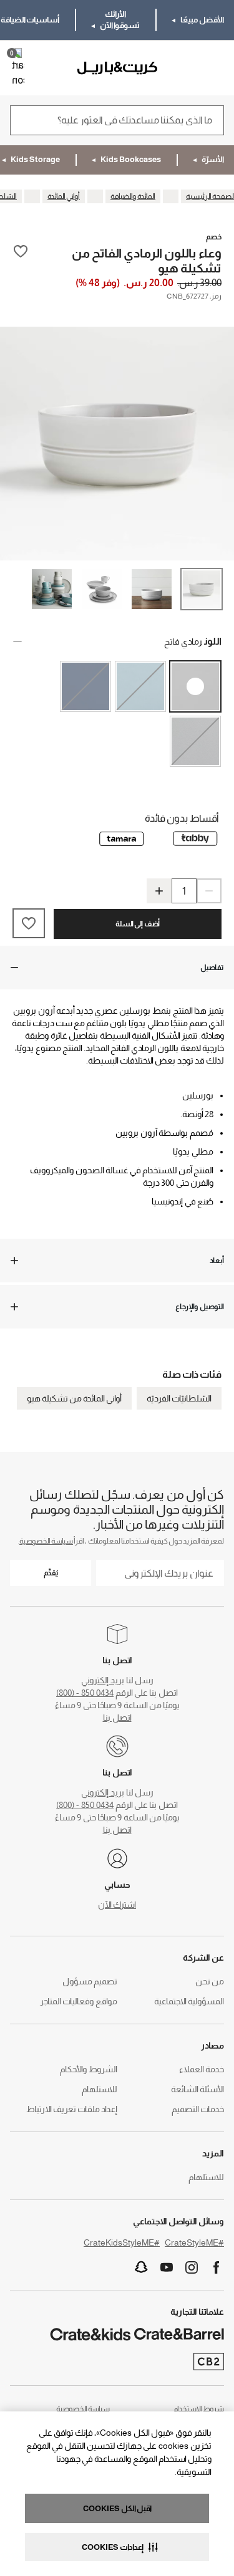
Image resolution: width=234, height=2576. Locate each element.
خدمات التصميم (198, 2109)
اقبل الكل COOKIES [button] (117, 2508)
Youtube (167, 2267)
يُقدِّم (51, 1573)
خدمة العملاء (202, 2069)
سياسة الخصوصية (46, 1541)
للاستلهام (100, 2089)
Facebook (217, 2267)
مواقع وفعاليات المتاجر (79, 2001)
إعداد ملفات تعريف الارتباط (72, 2109)
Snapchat (142, 2267)
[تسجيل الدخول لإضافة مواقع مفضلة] (21, 260)
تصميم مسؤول (90, 1981)
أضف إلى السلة (138, 924)
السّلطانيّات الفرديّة (179, 1398)
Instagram (192, 2267)
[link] (188, 68)
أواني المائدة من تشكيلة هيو (74, 1398)
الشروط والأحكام (89, 2069)
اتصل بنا (117, 1718)
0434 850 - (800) (85, 1693)
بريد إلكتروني (103, 1680)
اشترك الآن (117, 1905)
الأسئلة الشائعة (197, 2089)
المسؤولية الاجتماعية (189, 2001)
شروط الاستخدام (199, 2409)
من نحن (210, 1981)
